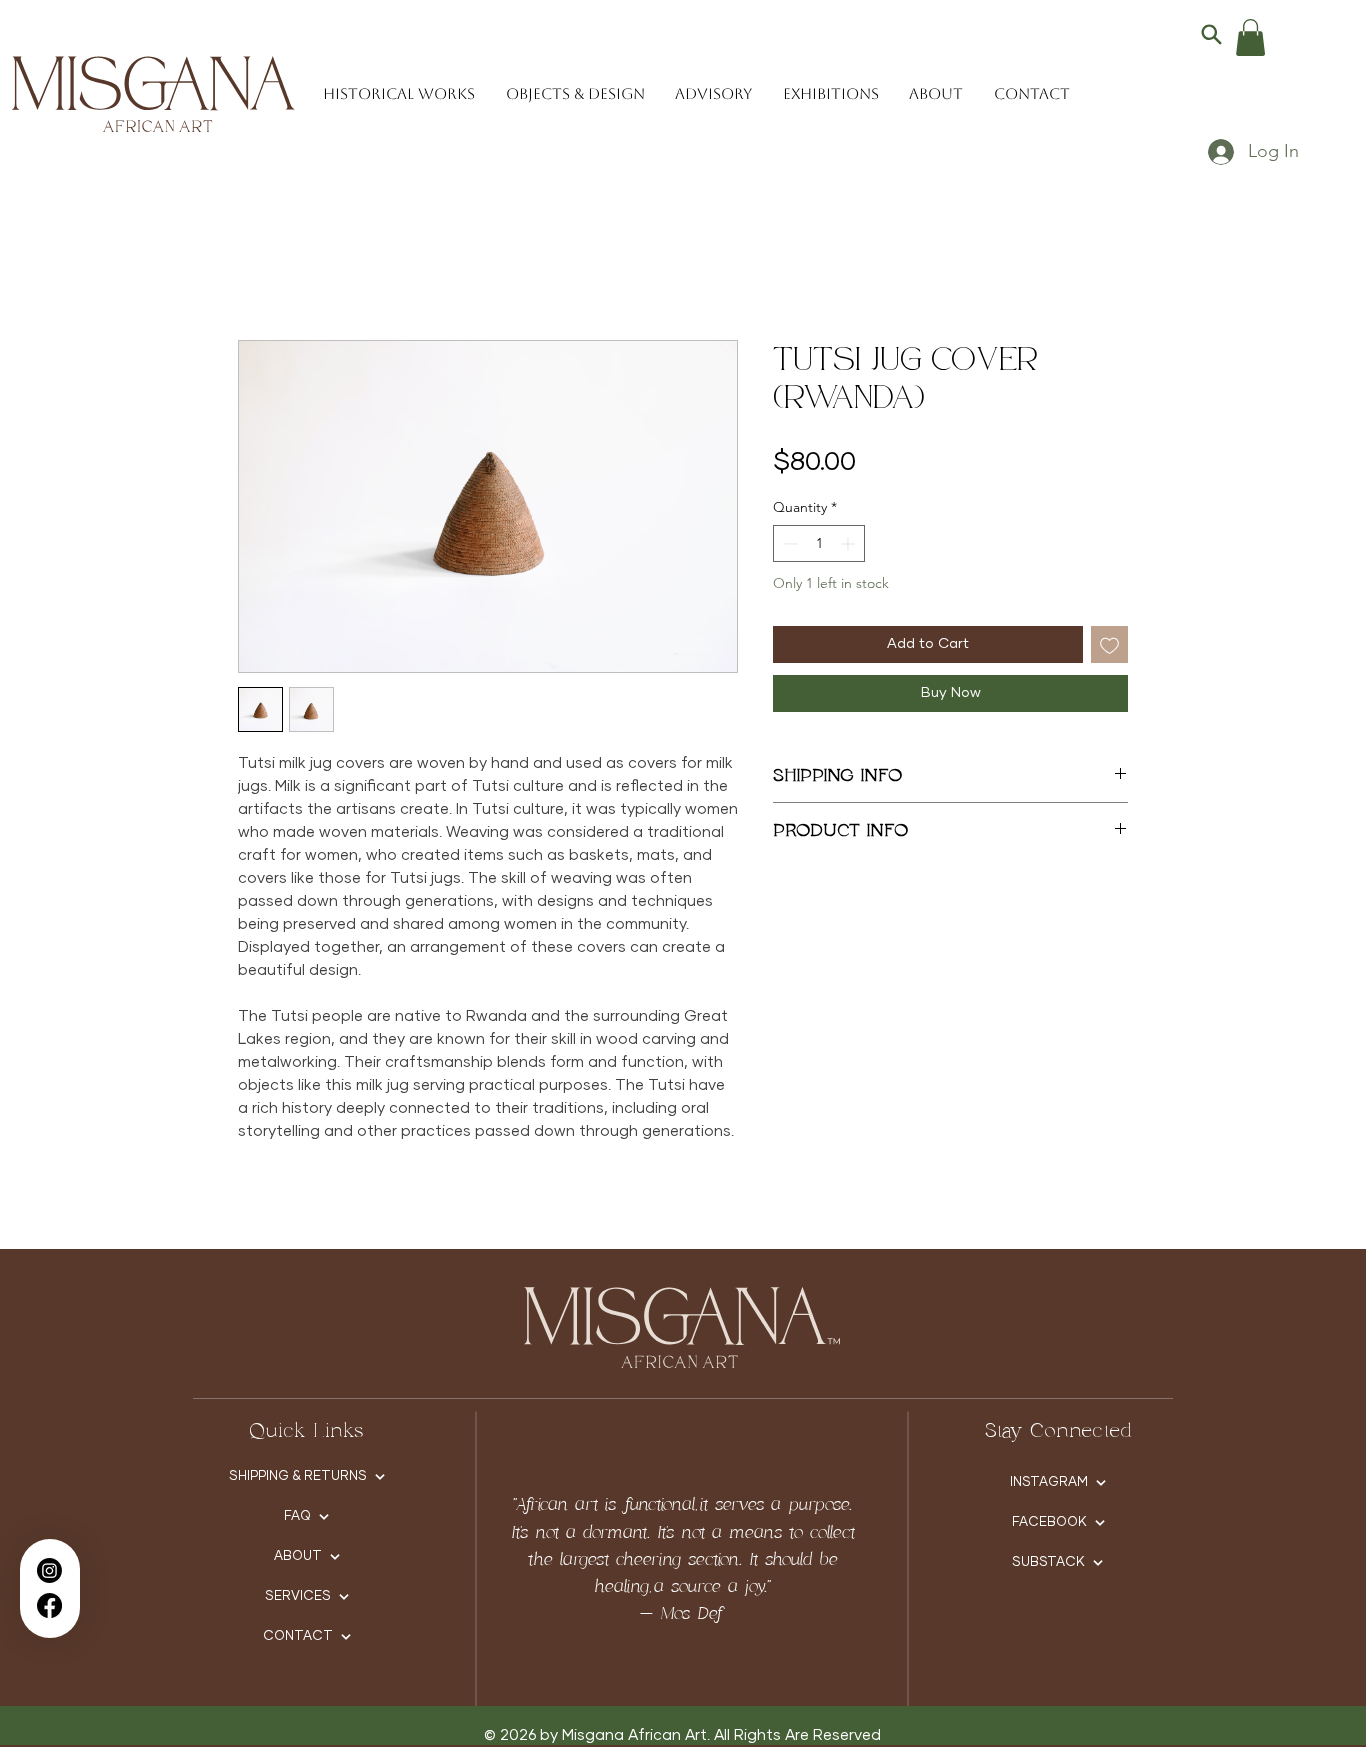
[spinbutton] (819, 543)
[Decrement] (788, 543)
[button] (1250, 37)
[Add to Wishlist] (1109, 644)
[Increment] (849, 543)
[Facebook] (49, 1605)
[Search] (1211, 34)
